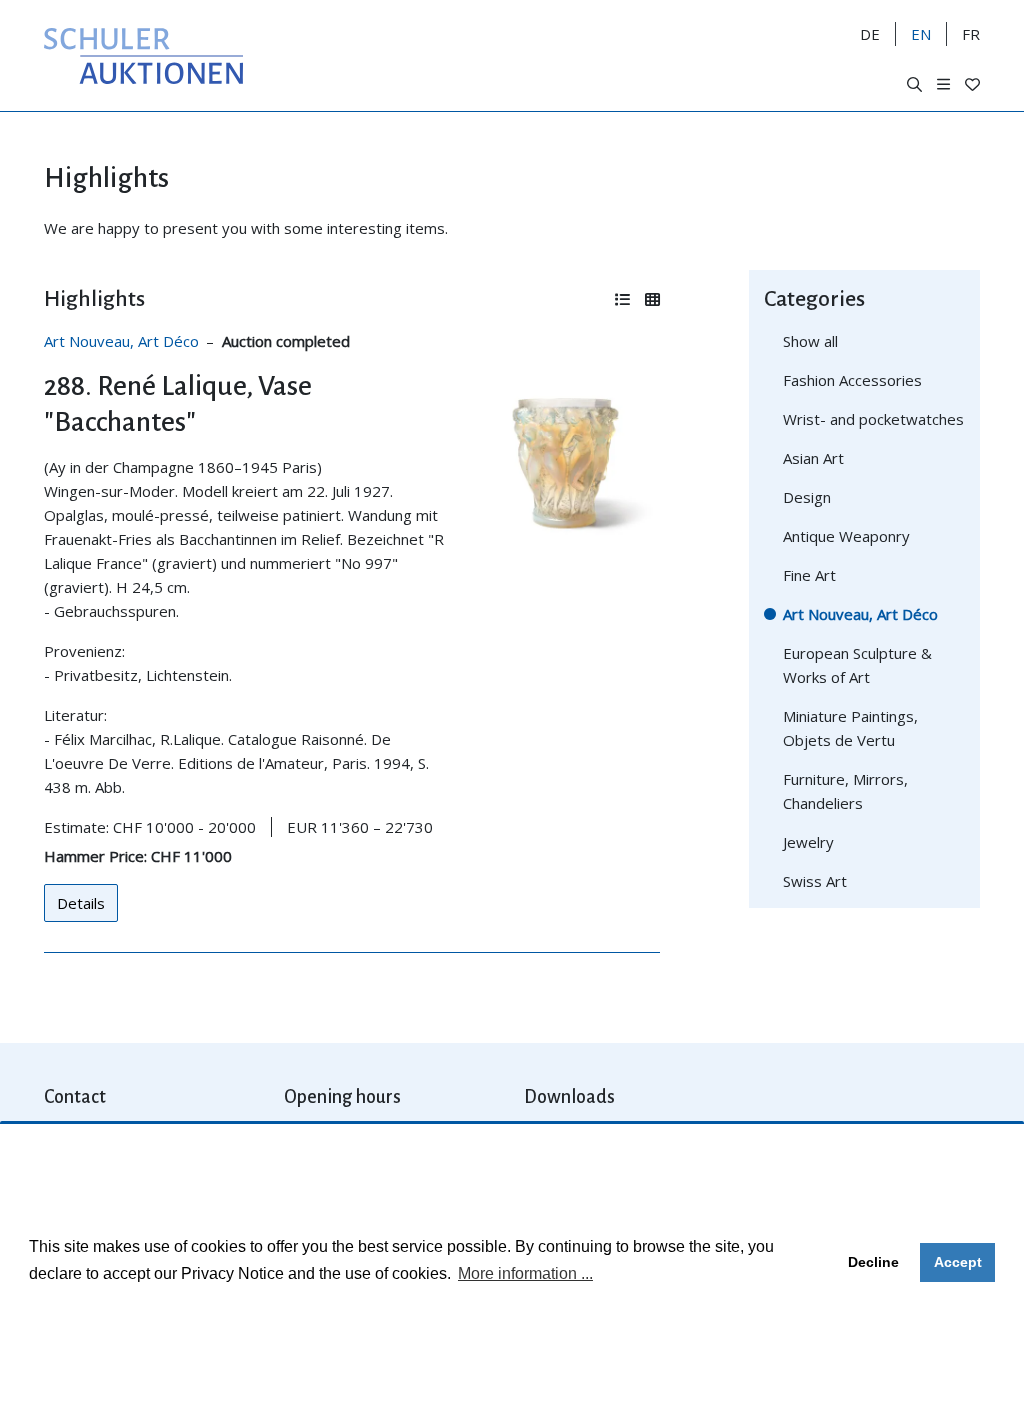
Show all (810, 341)
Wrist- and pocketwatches (873, 419)
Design (807, 497)
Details (81, 903)
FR (971, 34)
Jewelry (808, 842)
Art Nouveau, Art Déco (121, 341)
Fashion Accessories (852, 380)
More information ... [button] (525, 1273)
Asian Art (813, 458)
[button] (914, 84)
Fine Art (809, 575)
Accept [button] (958, 1262)
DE (870, 34)
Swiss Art (815, 881)
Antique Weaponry (846, 536)
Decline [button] (873, 1262)
